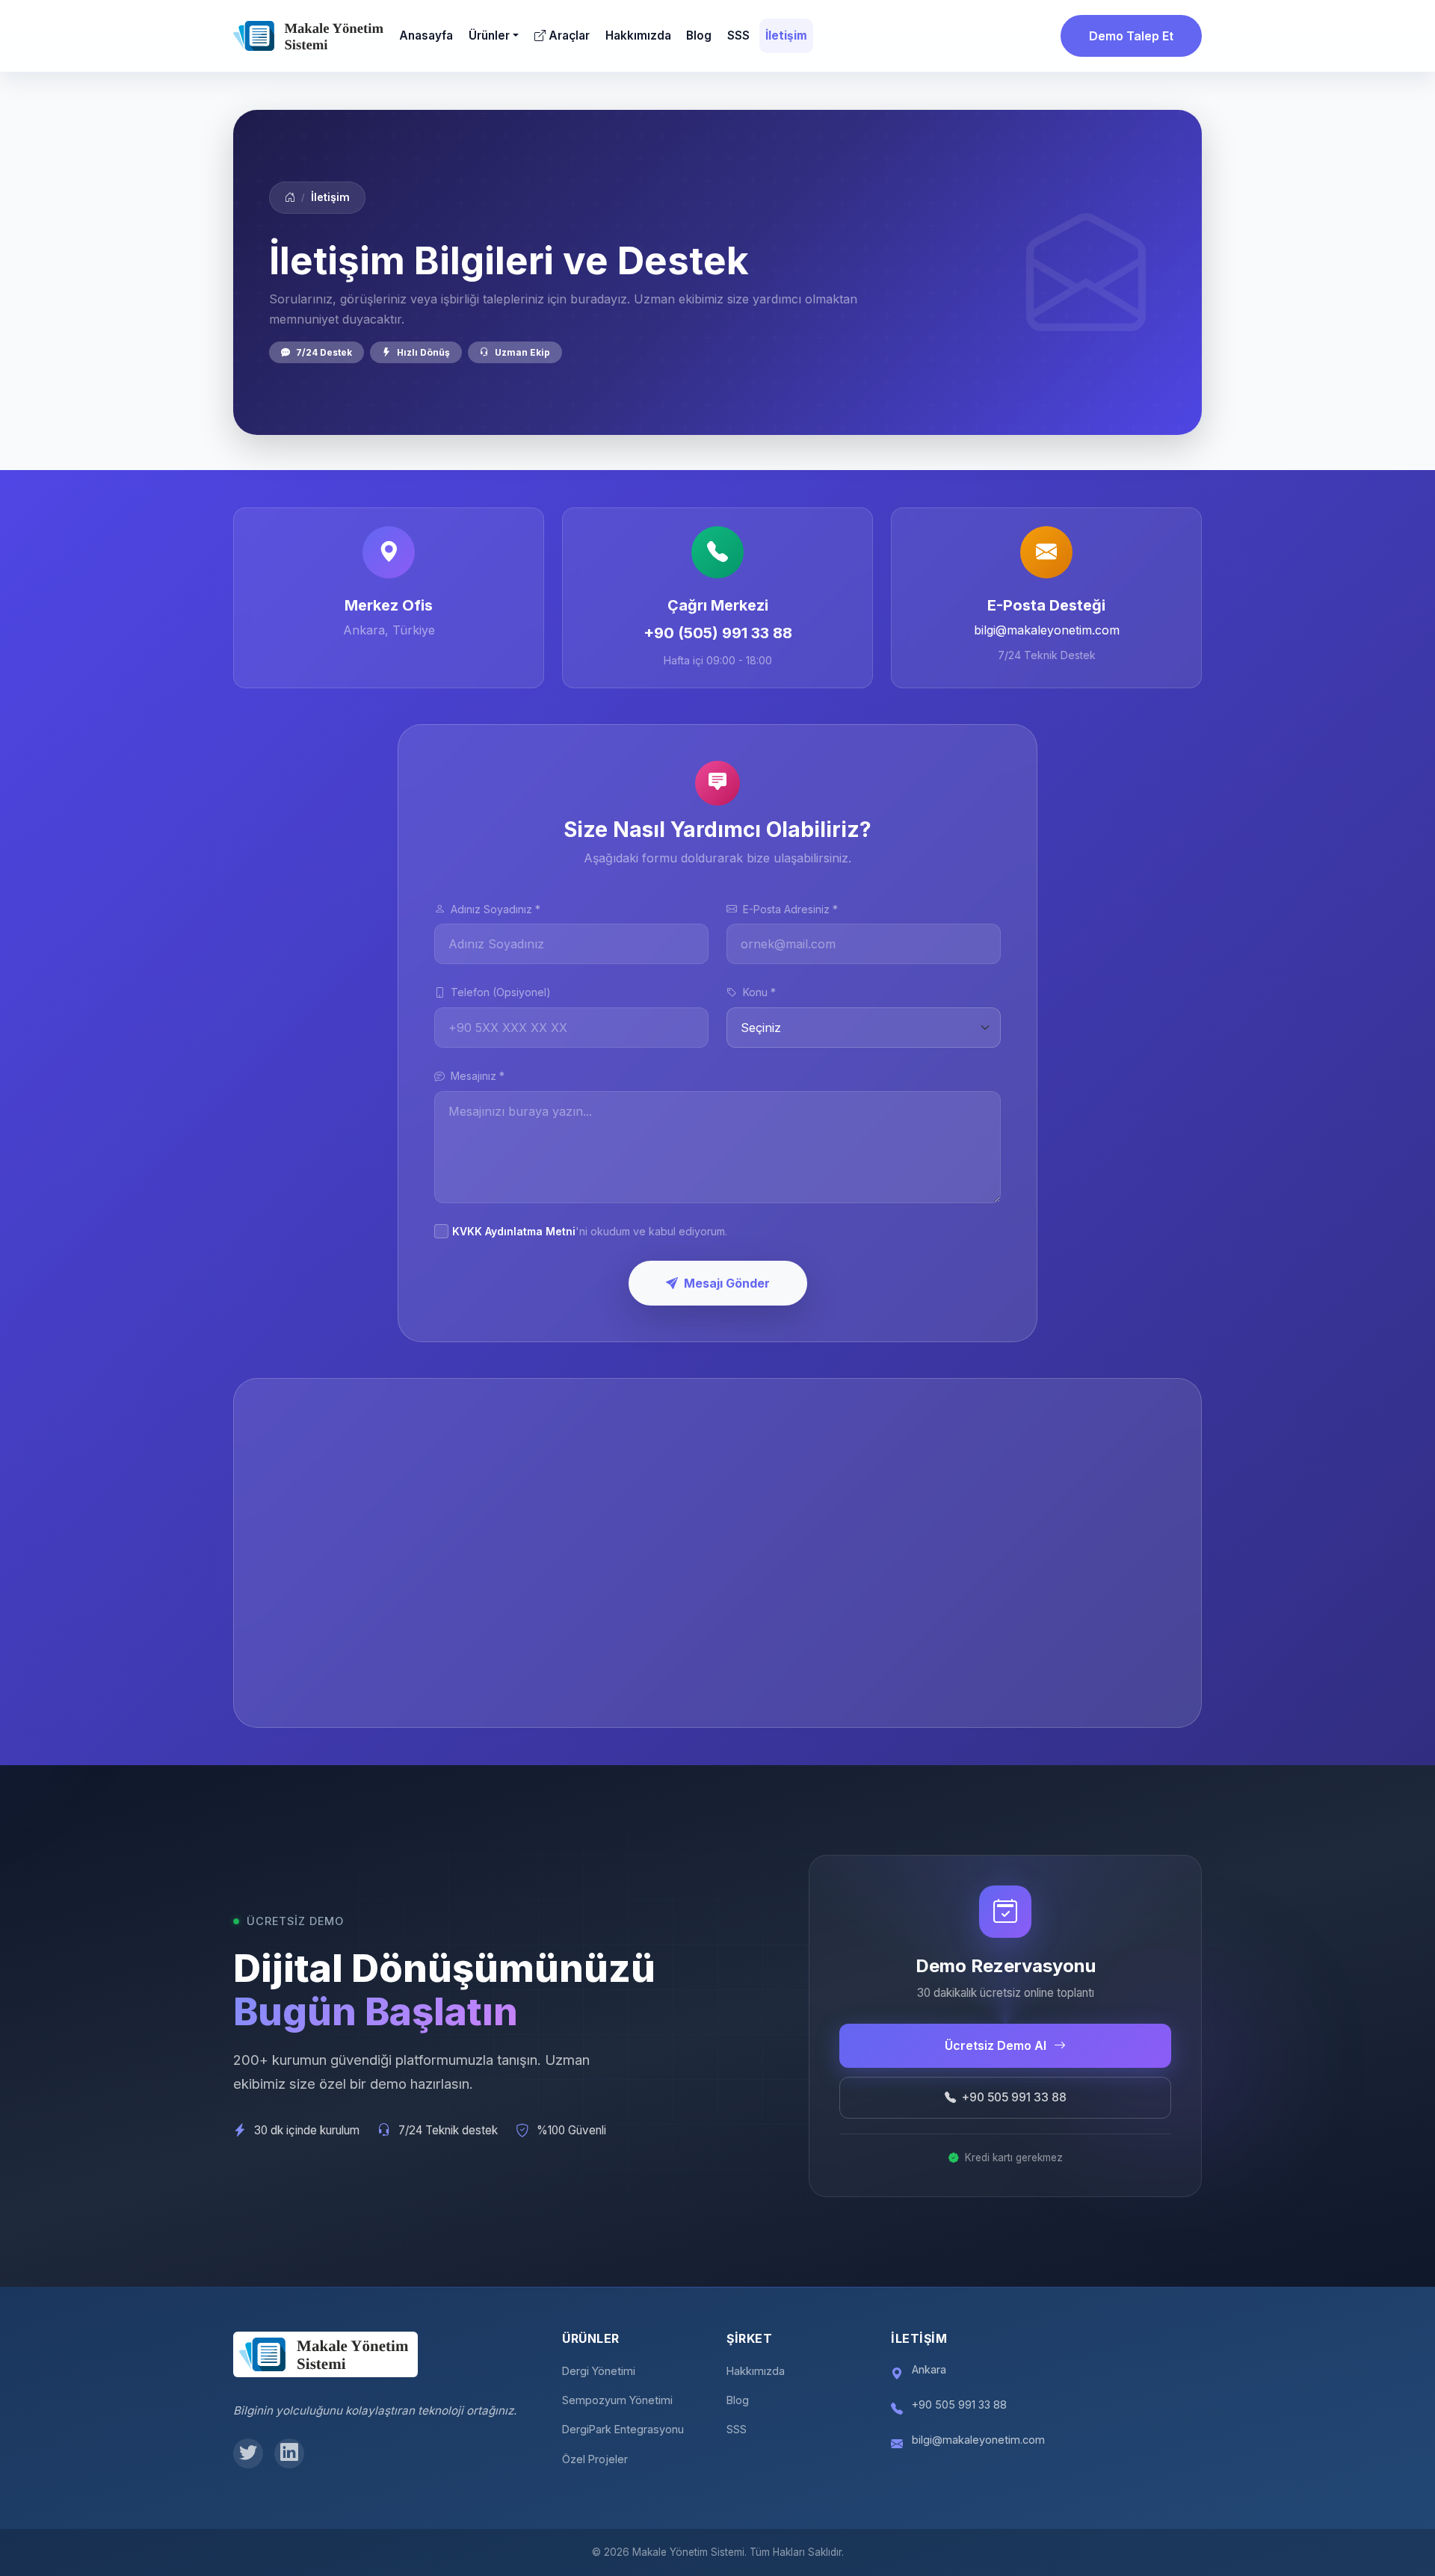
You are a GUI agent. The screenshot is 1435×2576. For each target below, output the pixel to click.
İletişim (786, 35)
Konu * (759, 992)
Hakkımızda (638, 35)
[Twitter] (248, 2453)
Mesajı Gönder (727, 1283)
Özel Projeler (595, 2459)
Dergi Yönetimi (599, 2371)
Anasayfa (426, 35)
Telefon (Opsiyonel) (501, 992)
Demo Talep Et (1131, 36)
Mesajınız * (478, 1076)
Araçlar (569, 35)
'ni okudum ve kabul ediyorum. (590, 1231)
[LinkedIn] (289, 2453)
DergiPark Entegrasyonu (623, 2429)
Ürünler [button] (489, 35)
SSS (738, 35)
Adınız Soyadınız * (496, 909)
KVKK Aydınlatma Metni (514, 1231)
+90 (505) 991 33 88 (718, 633)
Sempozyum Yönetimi (617, 2400)
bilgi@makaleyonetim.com (1047, 630)
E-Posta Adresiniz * (790, 909)
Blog (699, 35)
